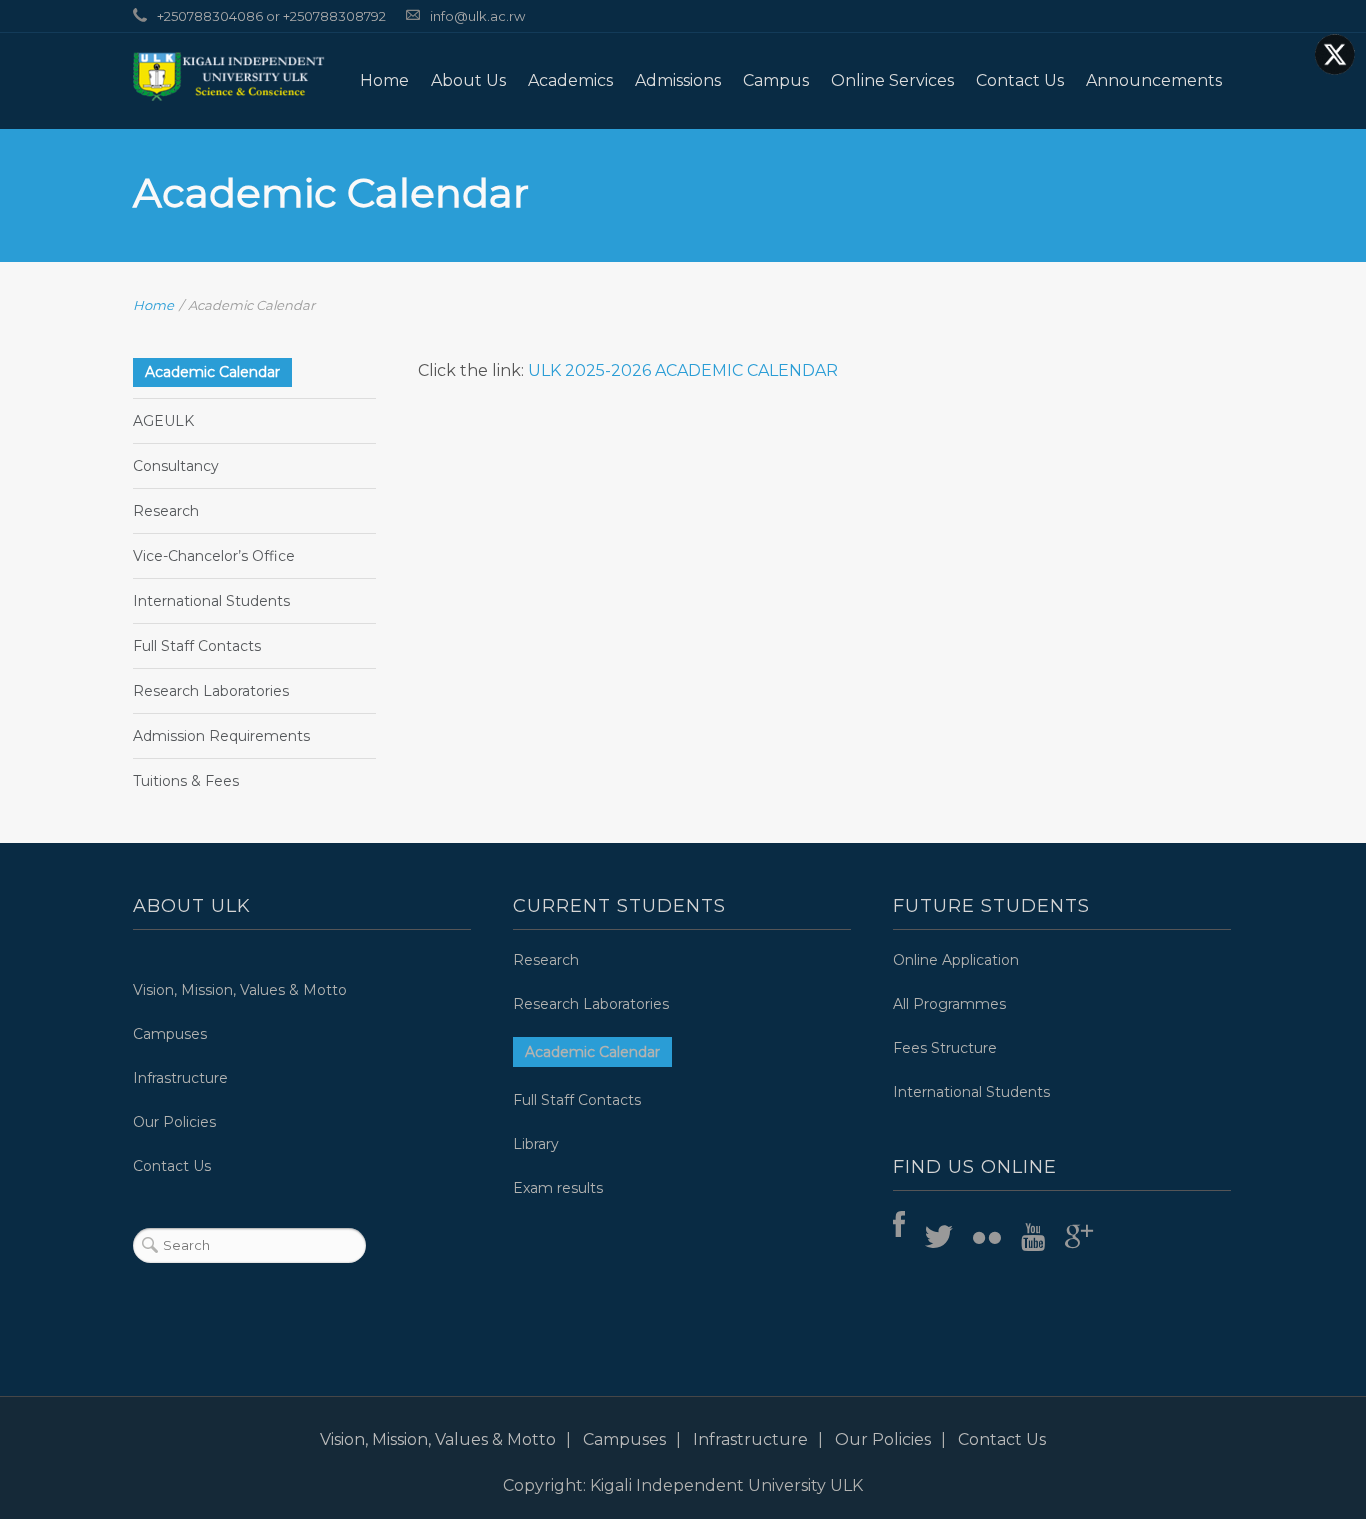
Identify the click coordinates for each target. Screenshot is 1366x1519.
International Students (211, 601)
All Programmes (949, 1004)
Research (166, 511)
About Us (468, 80)
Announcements (1154, 80)
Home (384, 80)
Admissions (678, 80)
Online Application (956, 960)
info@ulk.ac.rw (477, 16)
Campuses (170, 1034)
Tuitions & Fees (186, 781)
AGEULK (163, 421)
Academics (570, 80)
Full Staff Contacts (197, 646)
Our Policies (174, 1122)
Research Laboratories (211, 691)
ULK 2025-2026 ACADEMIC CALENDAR (681, 370)
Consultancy (176, 466)
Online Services (892, 80)
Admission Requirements (221, 736)
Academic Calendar (212, 372)
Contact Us (1020, 80)
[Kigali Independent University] (229, 76)
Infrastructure (180, 1078)
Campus (776, 80)
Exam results (558, 1188)
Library (536, 1144)
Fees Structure (945, 1048)
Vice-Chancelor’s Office (214, 556)
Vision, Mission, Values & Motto (240, 990)
